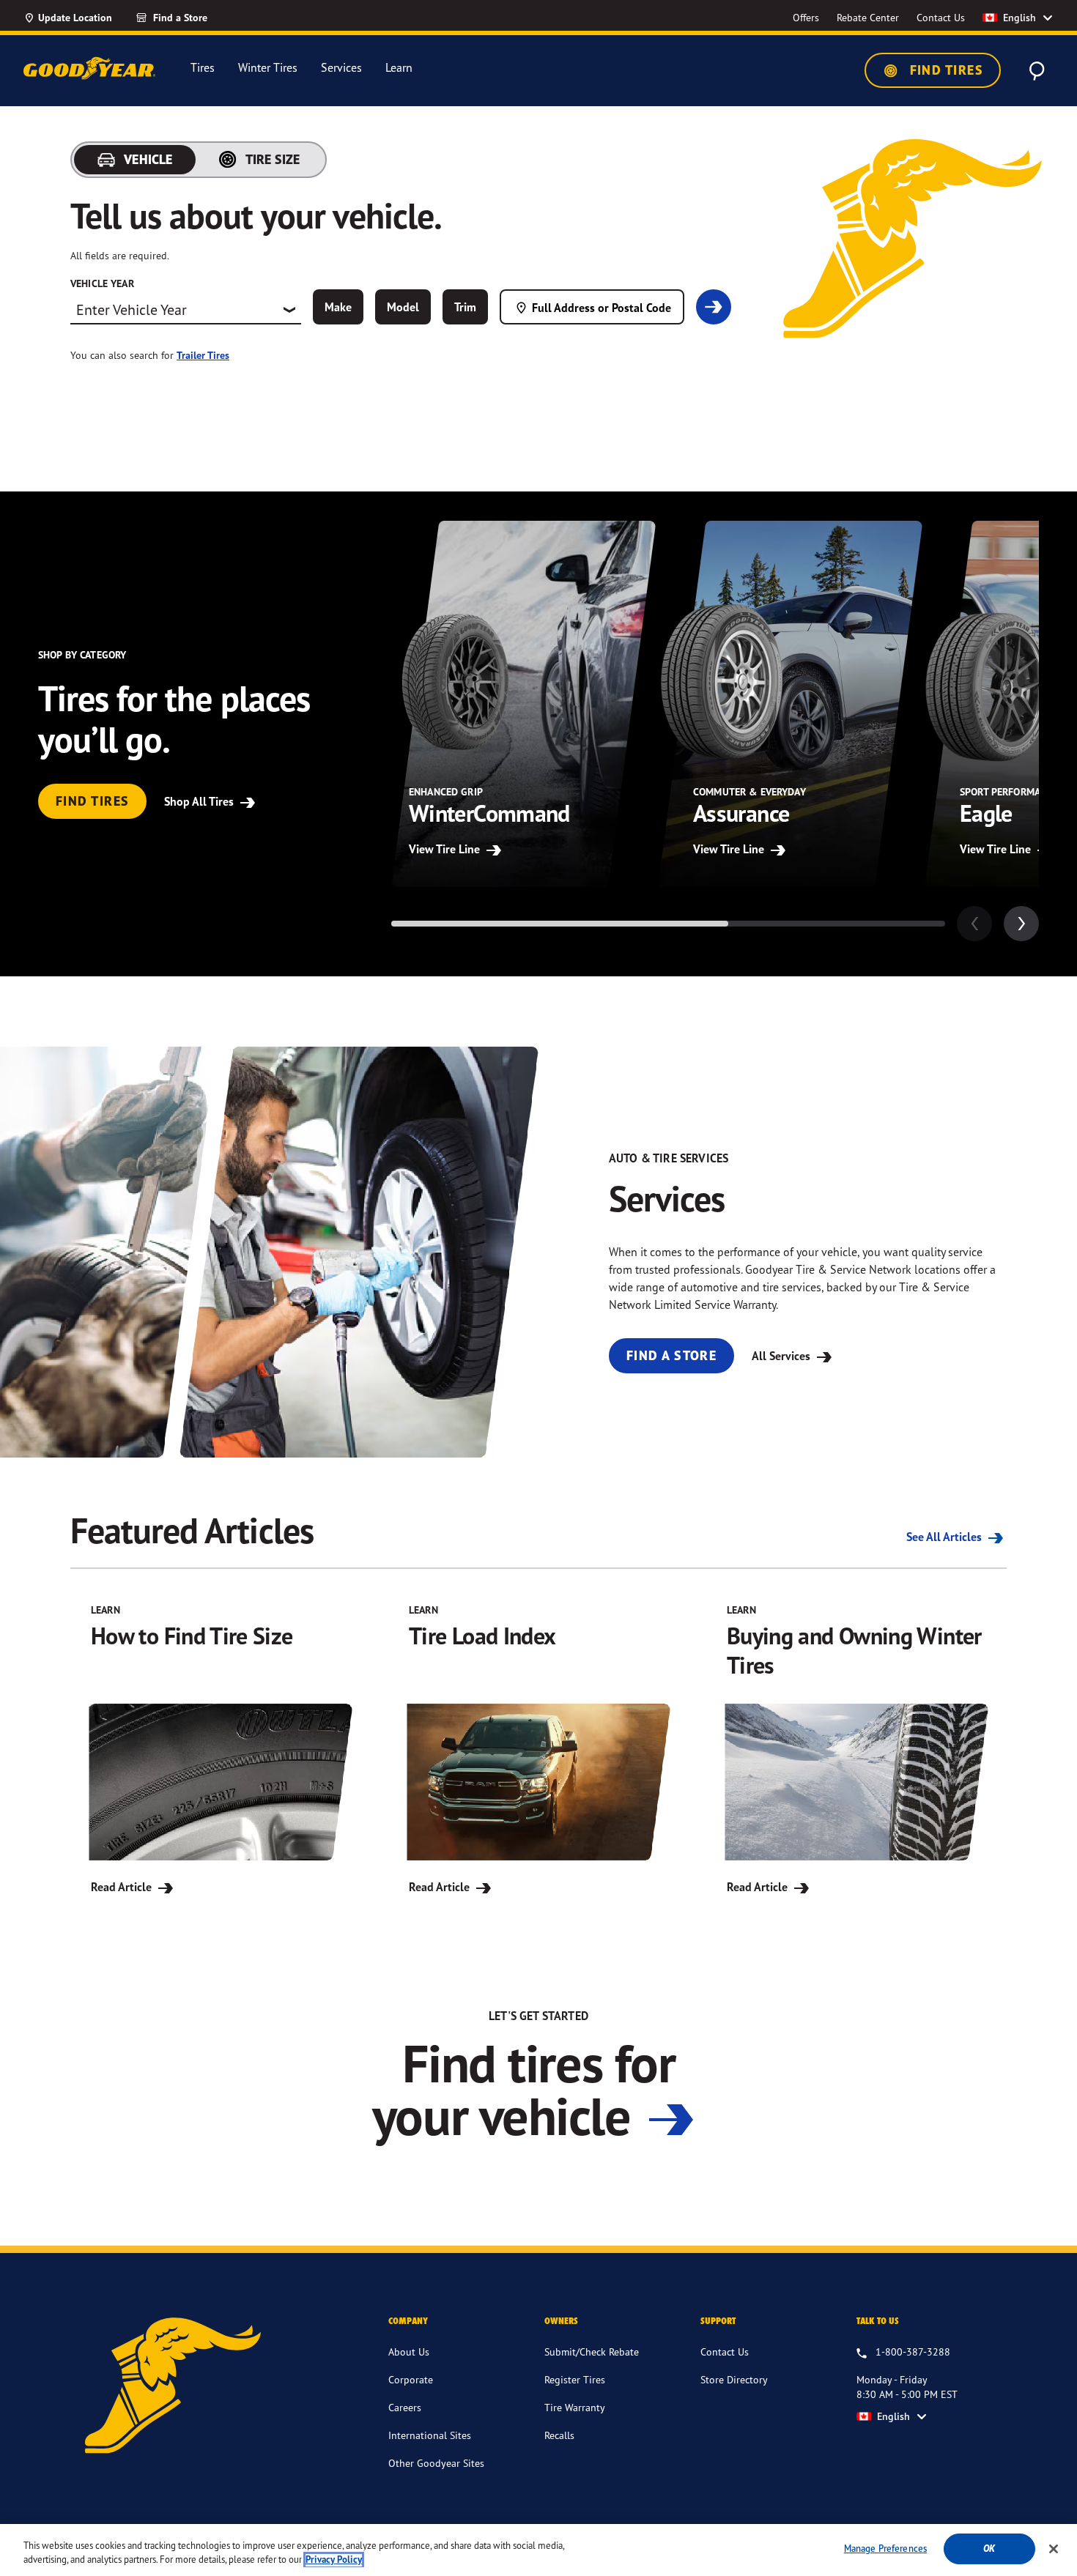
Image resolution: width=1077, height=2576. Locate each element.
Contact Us (725, 2352)
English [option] (1019, 18)
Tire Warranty (575, 2407)
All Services (782, 1356)
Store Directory (734, 2379)
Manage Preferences (885, 2548)
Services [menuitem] (341, 68)
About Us (409, 2352)
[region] (538, 2550)
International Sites (430, 2435)
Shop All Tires (200, 801)
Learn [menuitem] (399, 68)
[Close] (1054, 2549)
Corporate (411, 2379)
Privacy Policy (334, 2560)
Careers (405, 2407)
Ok (989, 2549)
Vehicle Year (102, 283)
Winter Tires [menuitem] (268, 68)
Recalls (559, 2435)
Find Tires (944, 70)
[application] (1021, 924)
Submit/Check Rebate (592, 2352)
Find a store (671, 1355)
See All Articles (945, 1537)
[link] (198, 18)
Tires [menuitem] (203, 68)
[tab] (135, 160)
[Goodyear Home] (89, 68)
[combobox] (186, 310)
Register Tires (575, 2379)
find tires (92, 801)
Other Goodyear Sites (436, 2463)
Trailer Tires (203, 355)
